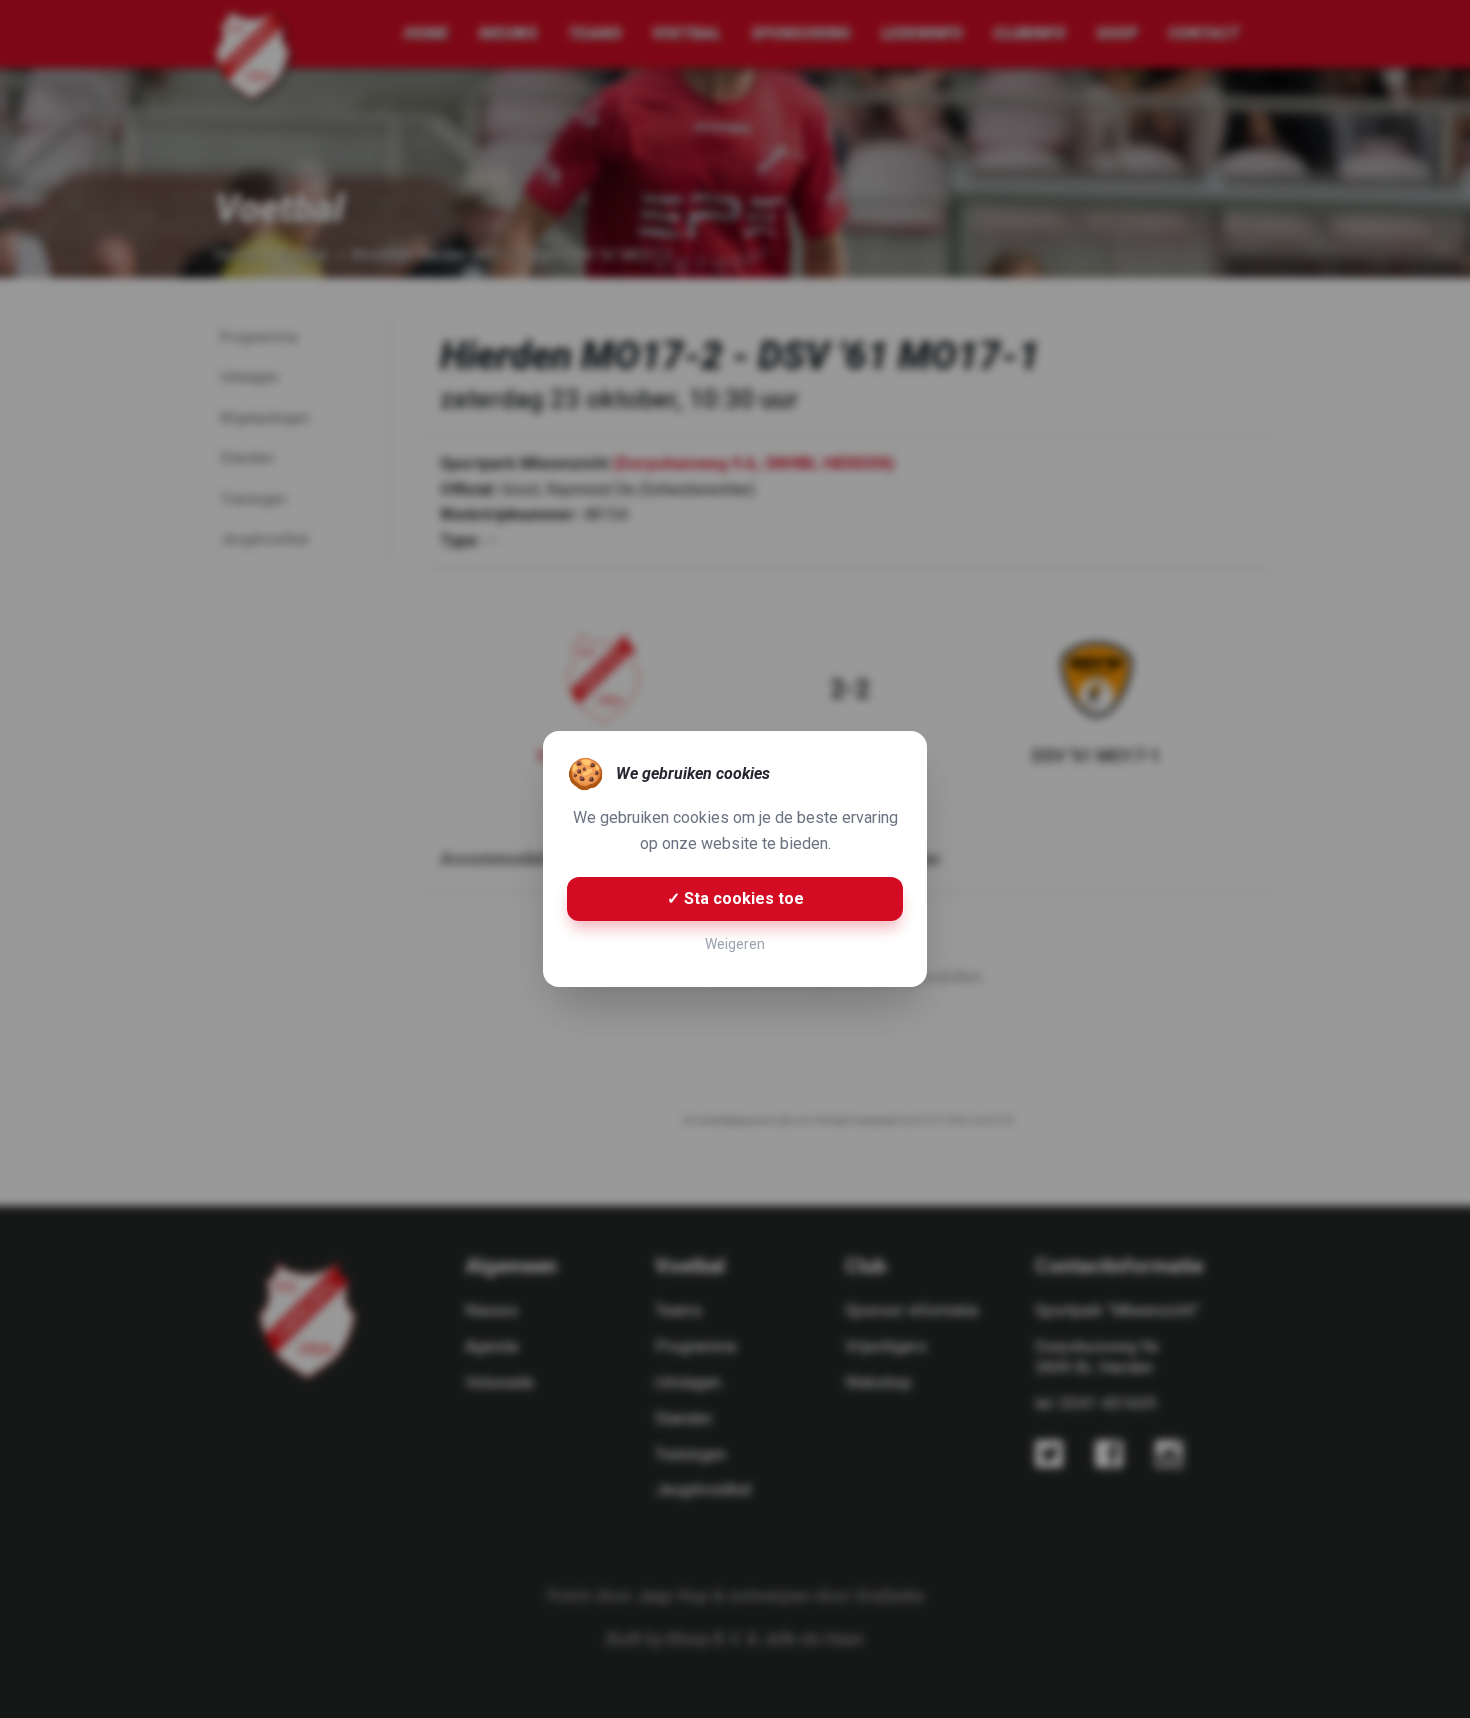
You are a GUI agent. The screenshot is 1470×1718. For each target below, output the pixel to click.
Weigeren (735, 944)
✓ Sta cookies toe (735, 898)
